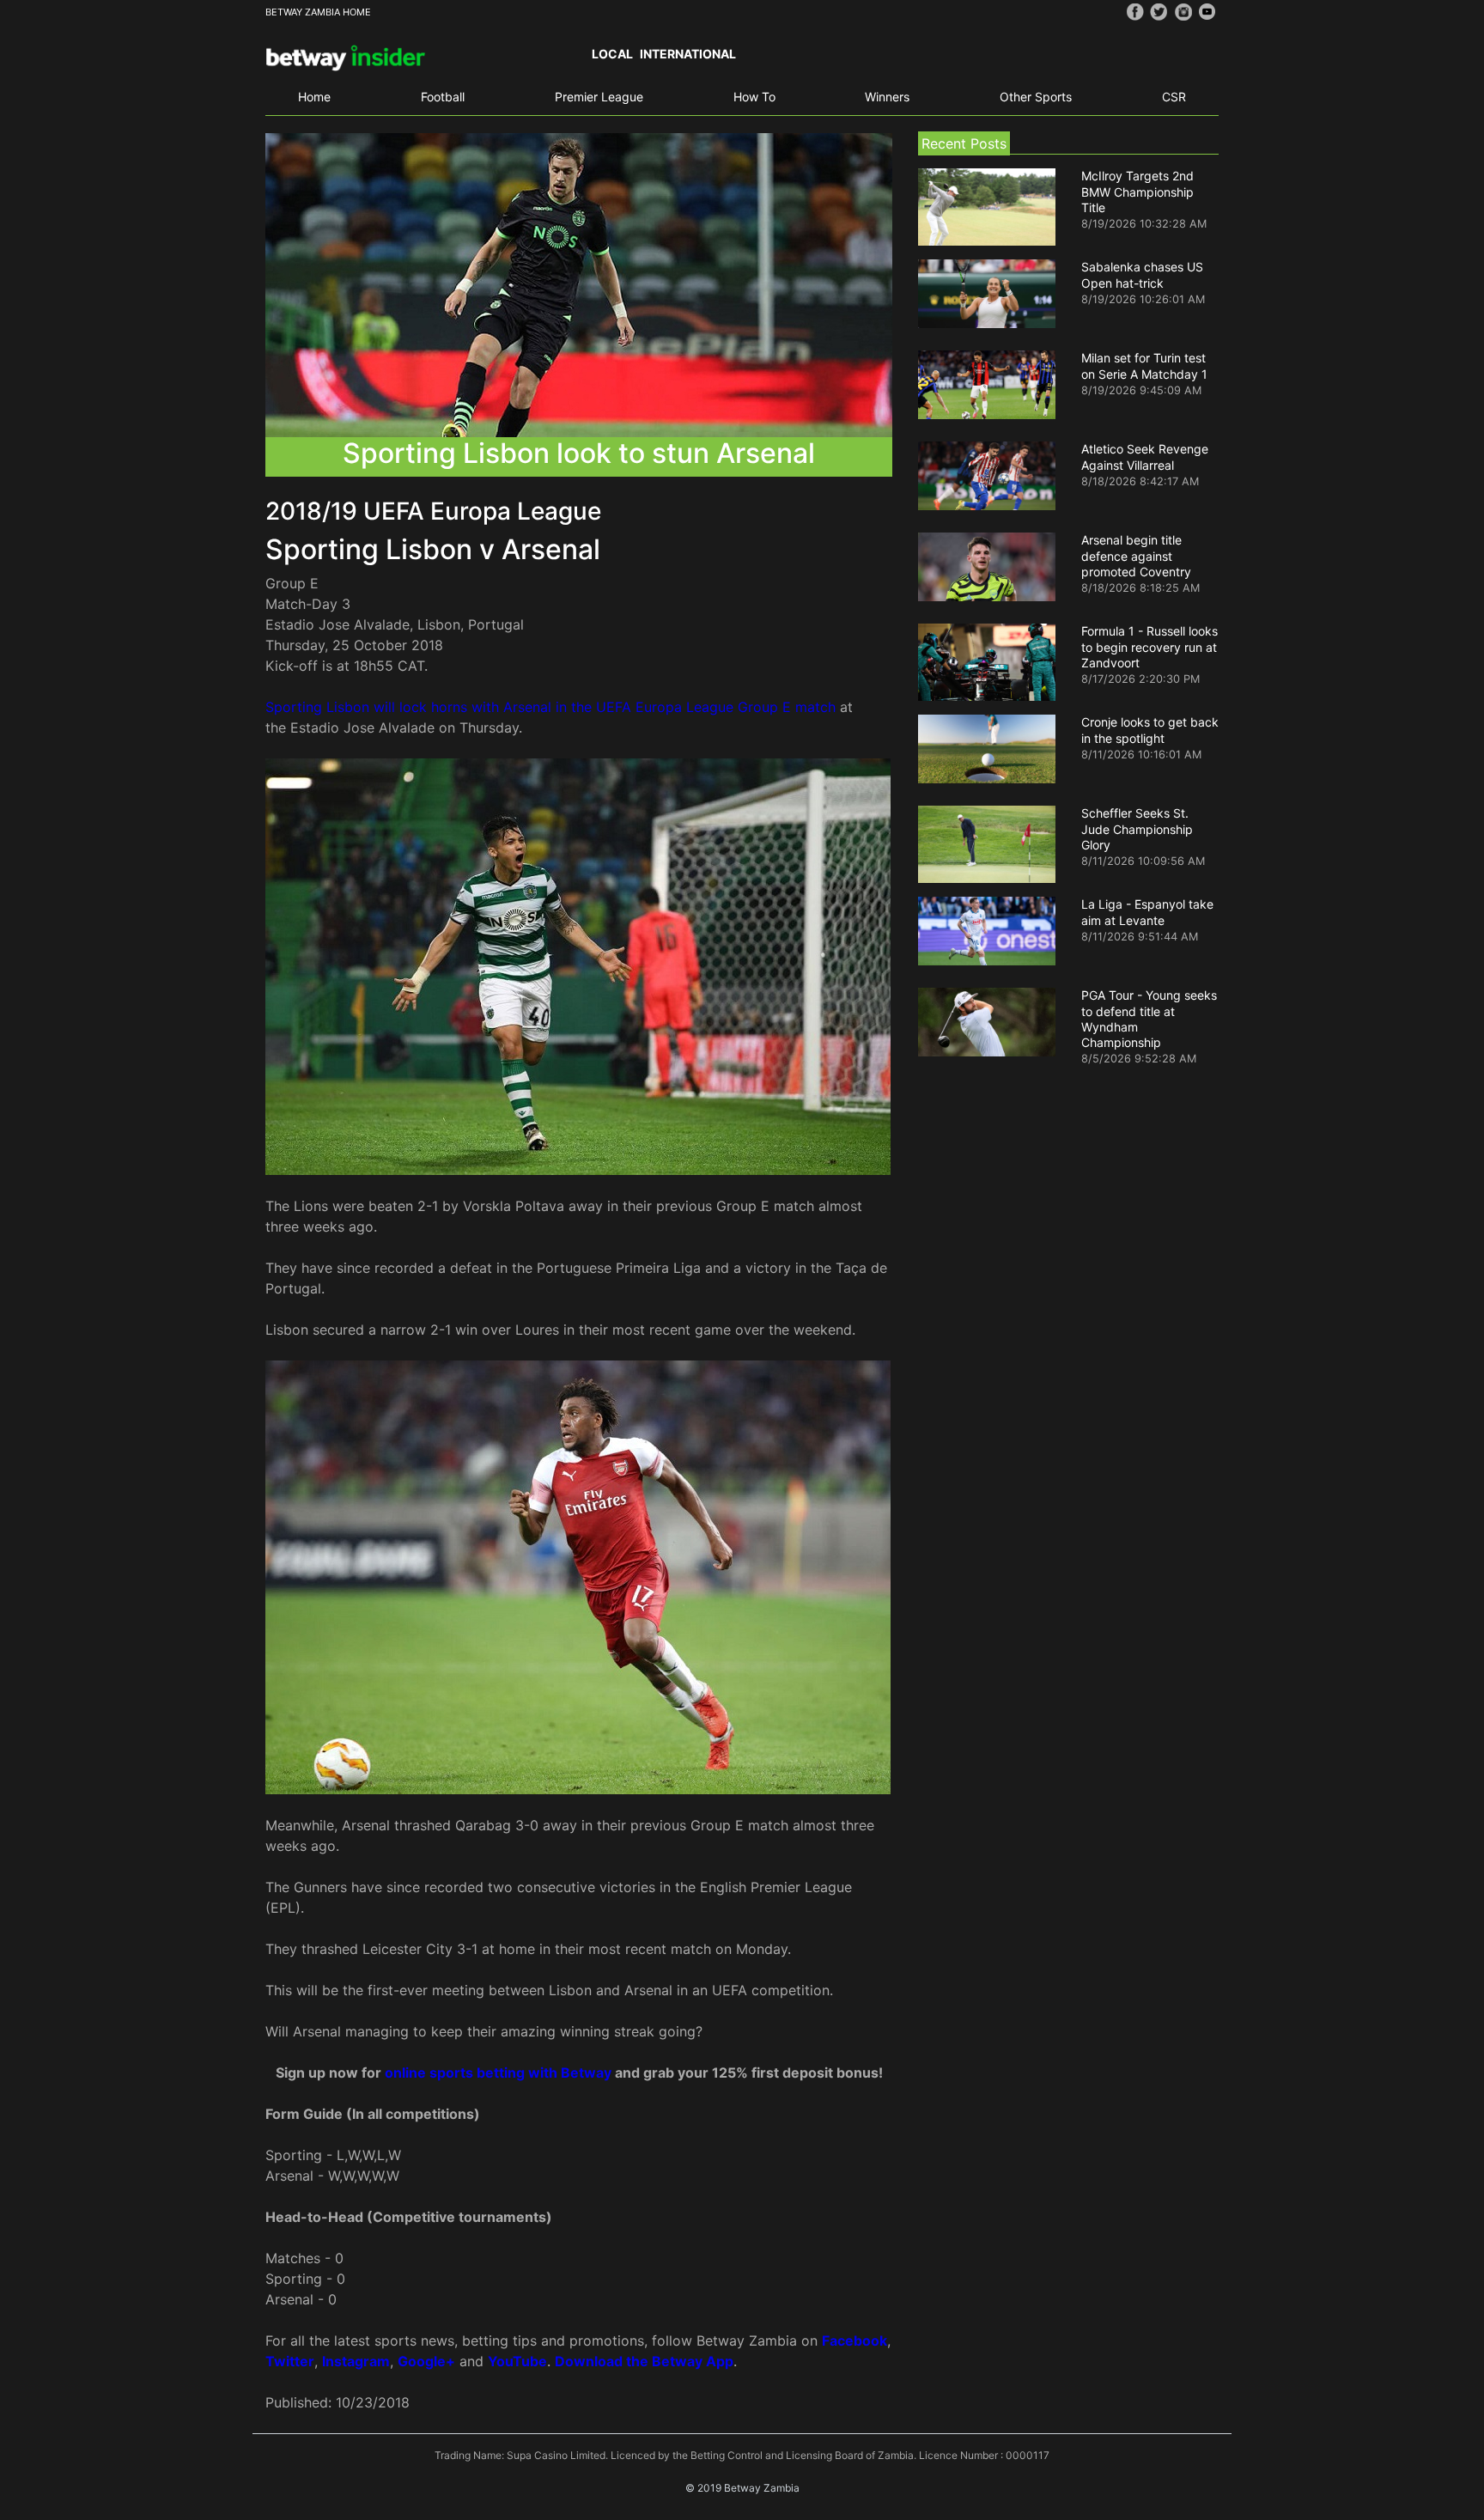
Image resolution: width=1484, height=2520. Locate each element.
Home (314, 97)
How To (754, 97)
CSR (1174, 97)
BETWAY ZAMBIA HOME (318, 12)
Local (612, 54)
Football (443, 97)
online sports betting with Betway (500, 2073)
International (688, 54)
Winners (887, 97)
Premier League (599, 97)
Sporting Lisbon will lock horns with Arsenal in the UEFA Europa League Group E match (550, 707)
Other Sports (1036, 97)
